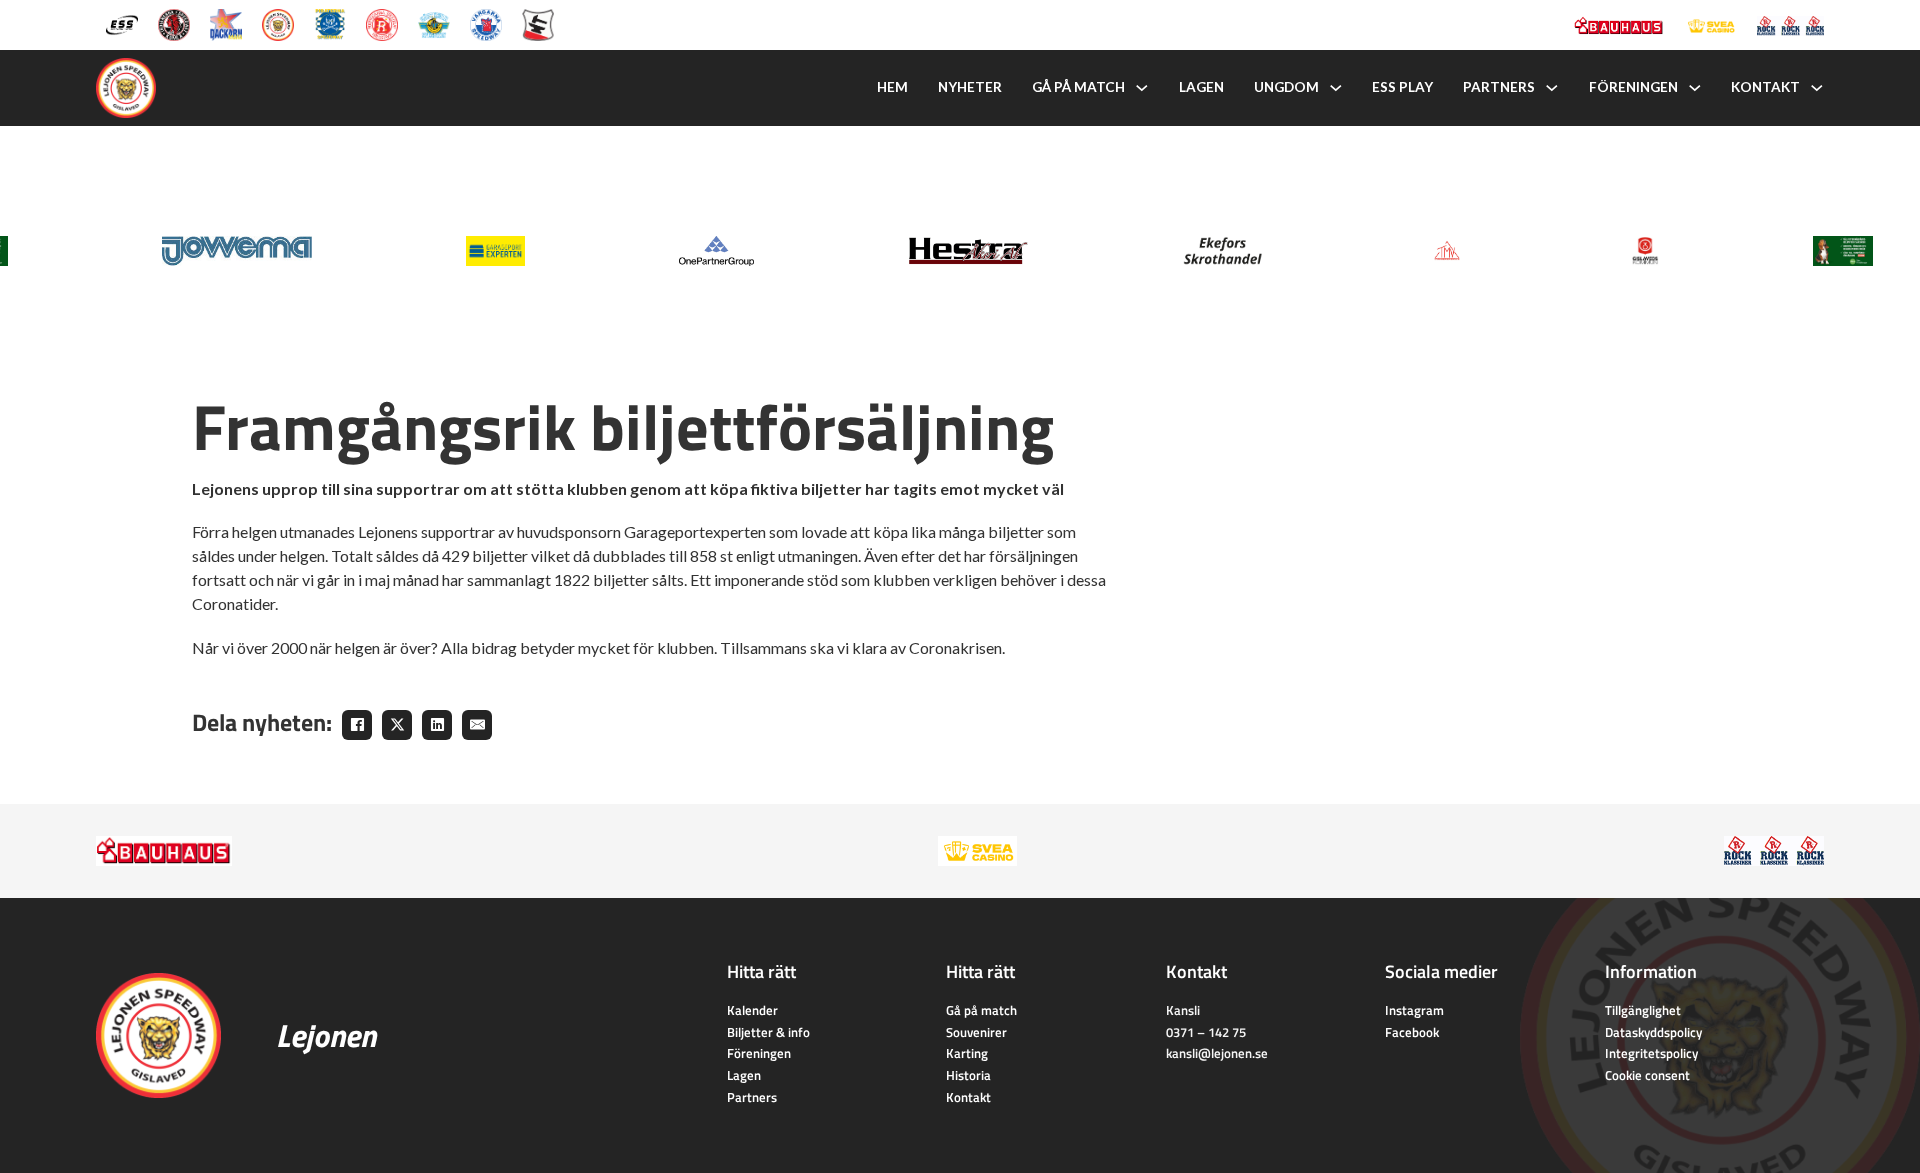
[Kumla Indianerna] (174, 23)
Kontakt (1765, 87)
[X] (397, 725)
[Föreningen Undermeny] (1695, 88)
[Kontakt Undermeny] (1817, 88)
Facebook (1412, 1032)
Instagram (1414, 1010)
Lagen (1201, 87)
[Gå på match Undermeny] (1142, 88)
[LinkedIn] (437, 725)
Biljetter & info (768, 1032)
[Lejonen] (278, 23)
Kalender (752, 1010)
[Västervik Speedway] (434, 23)
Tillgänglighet (1643, 1010)
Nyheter (970, 87)
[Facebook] (357, 725)
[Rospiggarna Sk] (382, 23)
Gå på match (1078, 87)
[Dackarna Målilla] (226, 23)
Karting (967, 1053)
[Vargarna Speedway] (486, 23)
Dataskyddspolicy (1653, 1032)
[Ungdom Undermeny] (1336, 88)
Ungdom (1286, 87)
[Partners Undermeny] (1552, 88)
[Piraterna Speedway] (330, 23)
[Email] (477, 725)
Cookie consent (1647, 1075)
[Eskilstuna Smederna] (538, 23)
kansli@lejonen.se (1217, 1053)
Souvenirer (976, 1032)
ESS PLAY (1402, 87)
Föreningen (1633, 87)
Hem (892, 87)
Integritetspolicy (1651, 1053)
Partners (1499, 87)
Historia (968, 1075)
